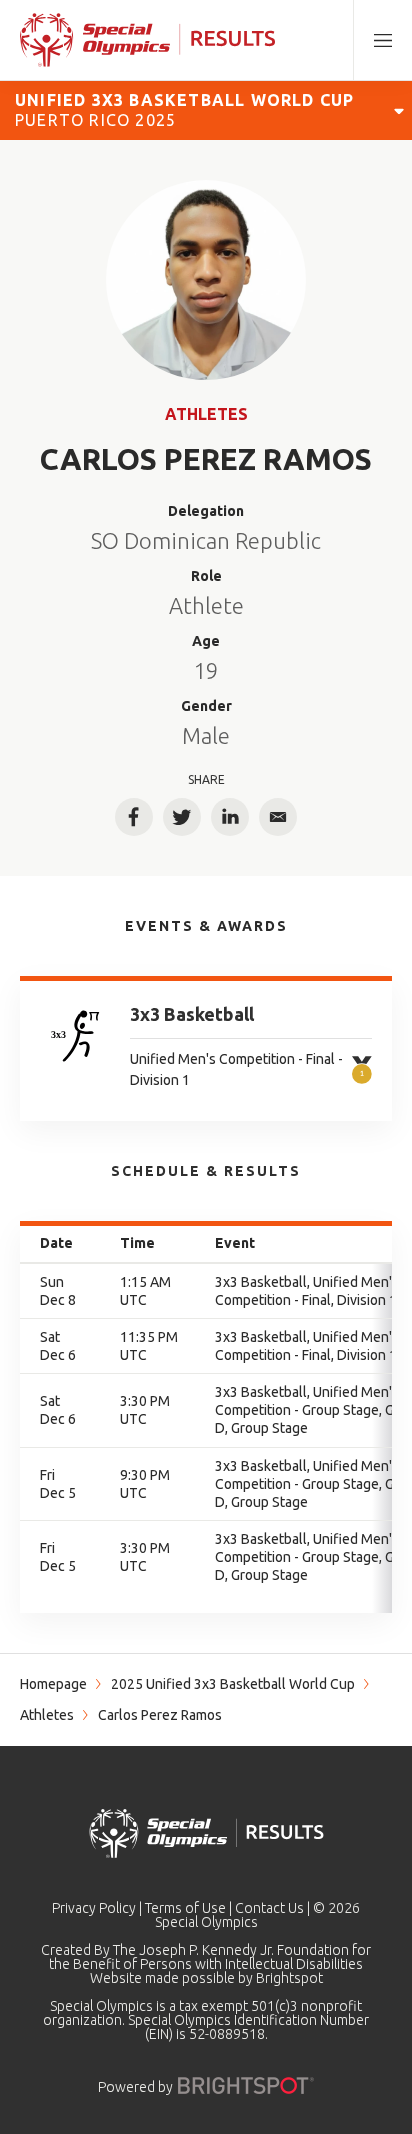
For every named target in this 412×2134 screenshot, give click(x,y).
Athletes (206, 414)
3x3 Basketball (192, 1014)
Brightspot (289, 1978)
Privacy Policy (94, 1908)
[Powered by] (246, 2085)
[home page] (147, 40)
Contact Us (269, 1908)
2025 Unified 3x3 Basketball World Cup (233, 1684)
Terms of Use (185, 1908)
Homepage (53, 1684)
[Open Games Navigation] (399, 110)
